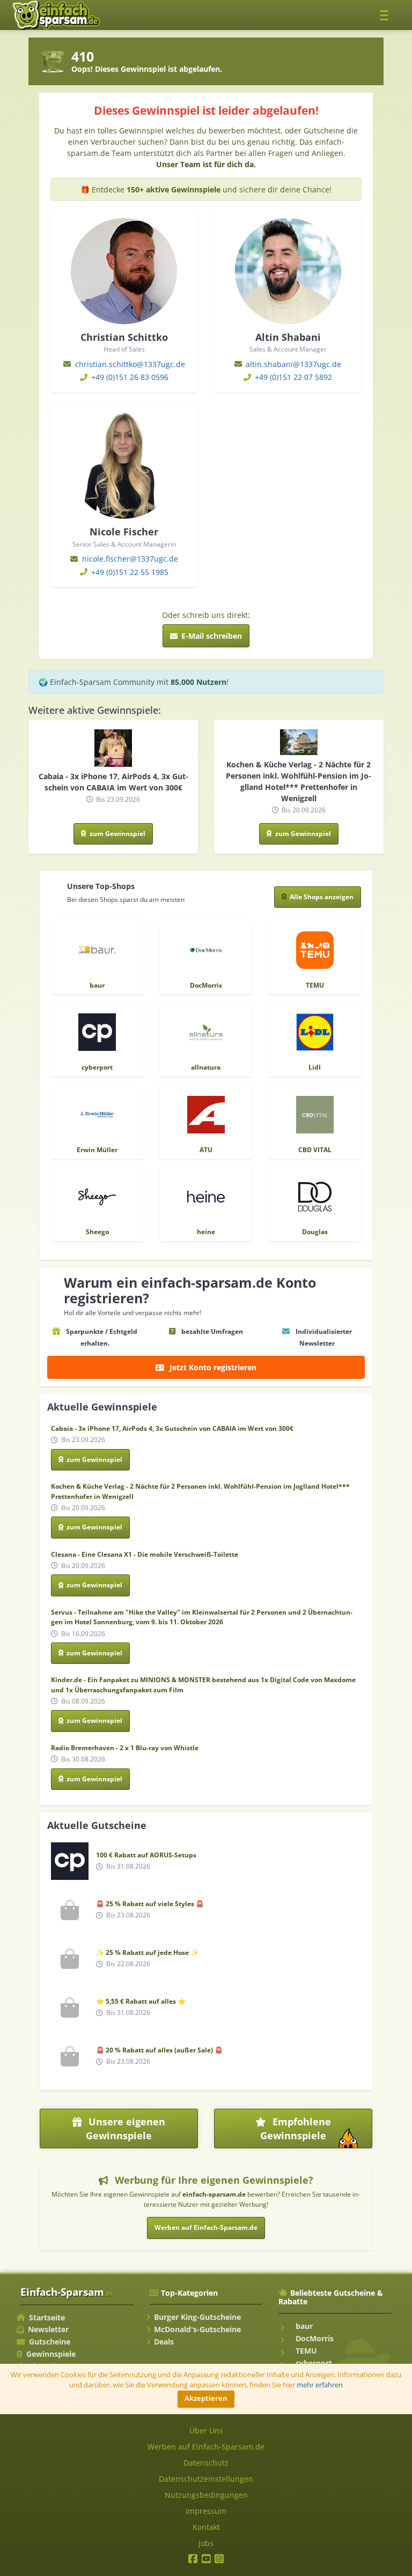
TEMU (305, 2351)
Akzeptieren (206, 2398)
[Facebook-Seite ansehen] (193, 2560)
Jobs (206, 2543)
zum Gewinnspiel (117, 834)
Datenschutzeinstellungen (206, 2479)
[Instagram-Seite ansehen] (219, 2560)
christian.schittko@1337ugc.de (130, 364)
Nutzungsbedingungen (206, 2495)
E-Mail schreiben (211, 636)
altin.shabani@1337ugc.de (293, 364)
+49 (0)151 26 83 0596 (130, 377)
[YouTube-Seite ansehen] (206, 2560)
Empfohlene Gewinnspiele (315, 2132)
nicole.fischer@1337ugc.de (130, 559)
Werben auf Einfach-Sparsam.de (206, 2227)
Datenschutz (206, 2463)
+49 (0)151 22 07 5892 (293, 377)
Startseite (47, 2317)
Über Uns (206, 2431)
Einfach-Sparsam (67, 2292)
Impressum (206, 2511)
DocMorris (314, 2338)
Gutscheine (50, 2342)
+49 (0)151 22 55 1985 (130, 572)
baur (303, 2326)
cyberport (313, 2363)
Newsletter (48, 2329)
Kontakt (206, 2527)
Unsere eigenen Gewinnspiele (126, 2129)
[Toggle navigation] (387, 15)
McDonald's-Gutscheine (197, 2329)
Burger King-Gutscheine (197, 2317)
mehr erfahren (320, 2385)
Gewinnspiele (51, 2354)
